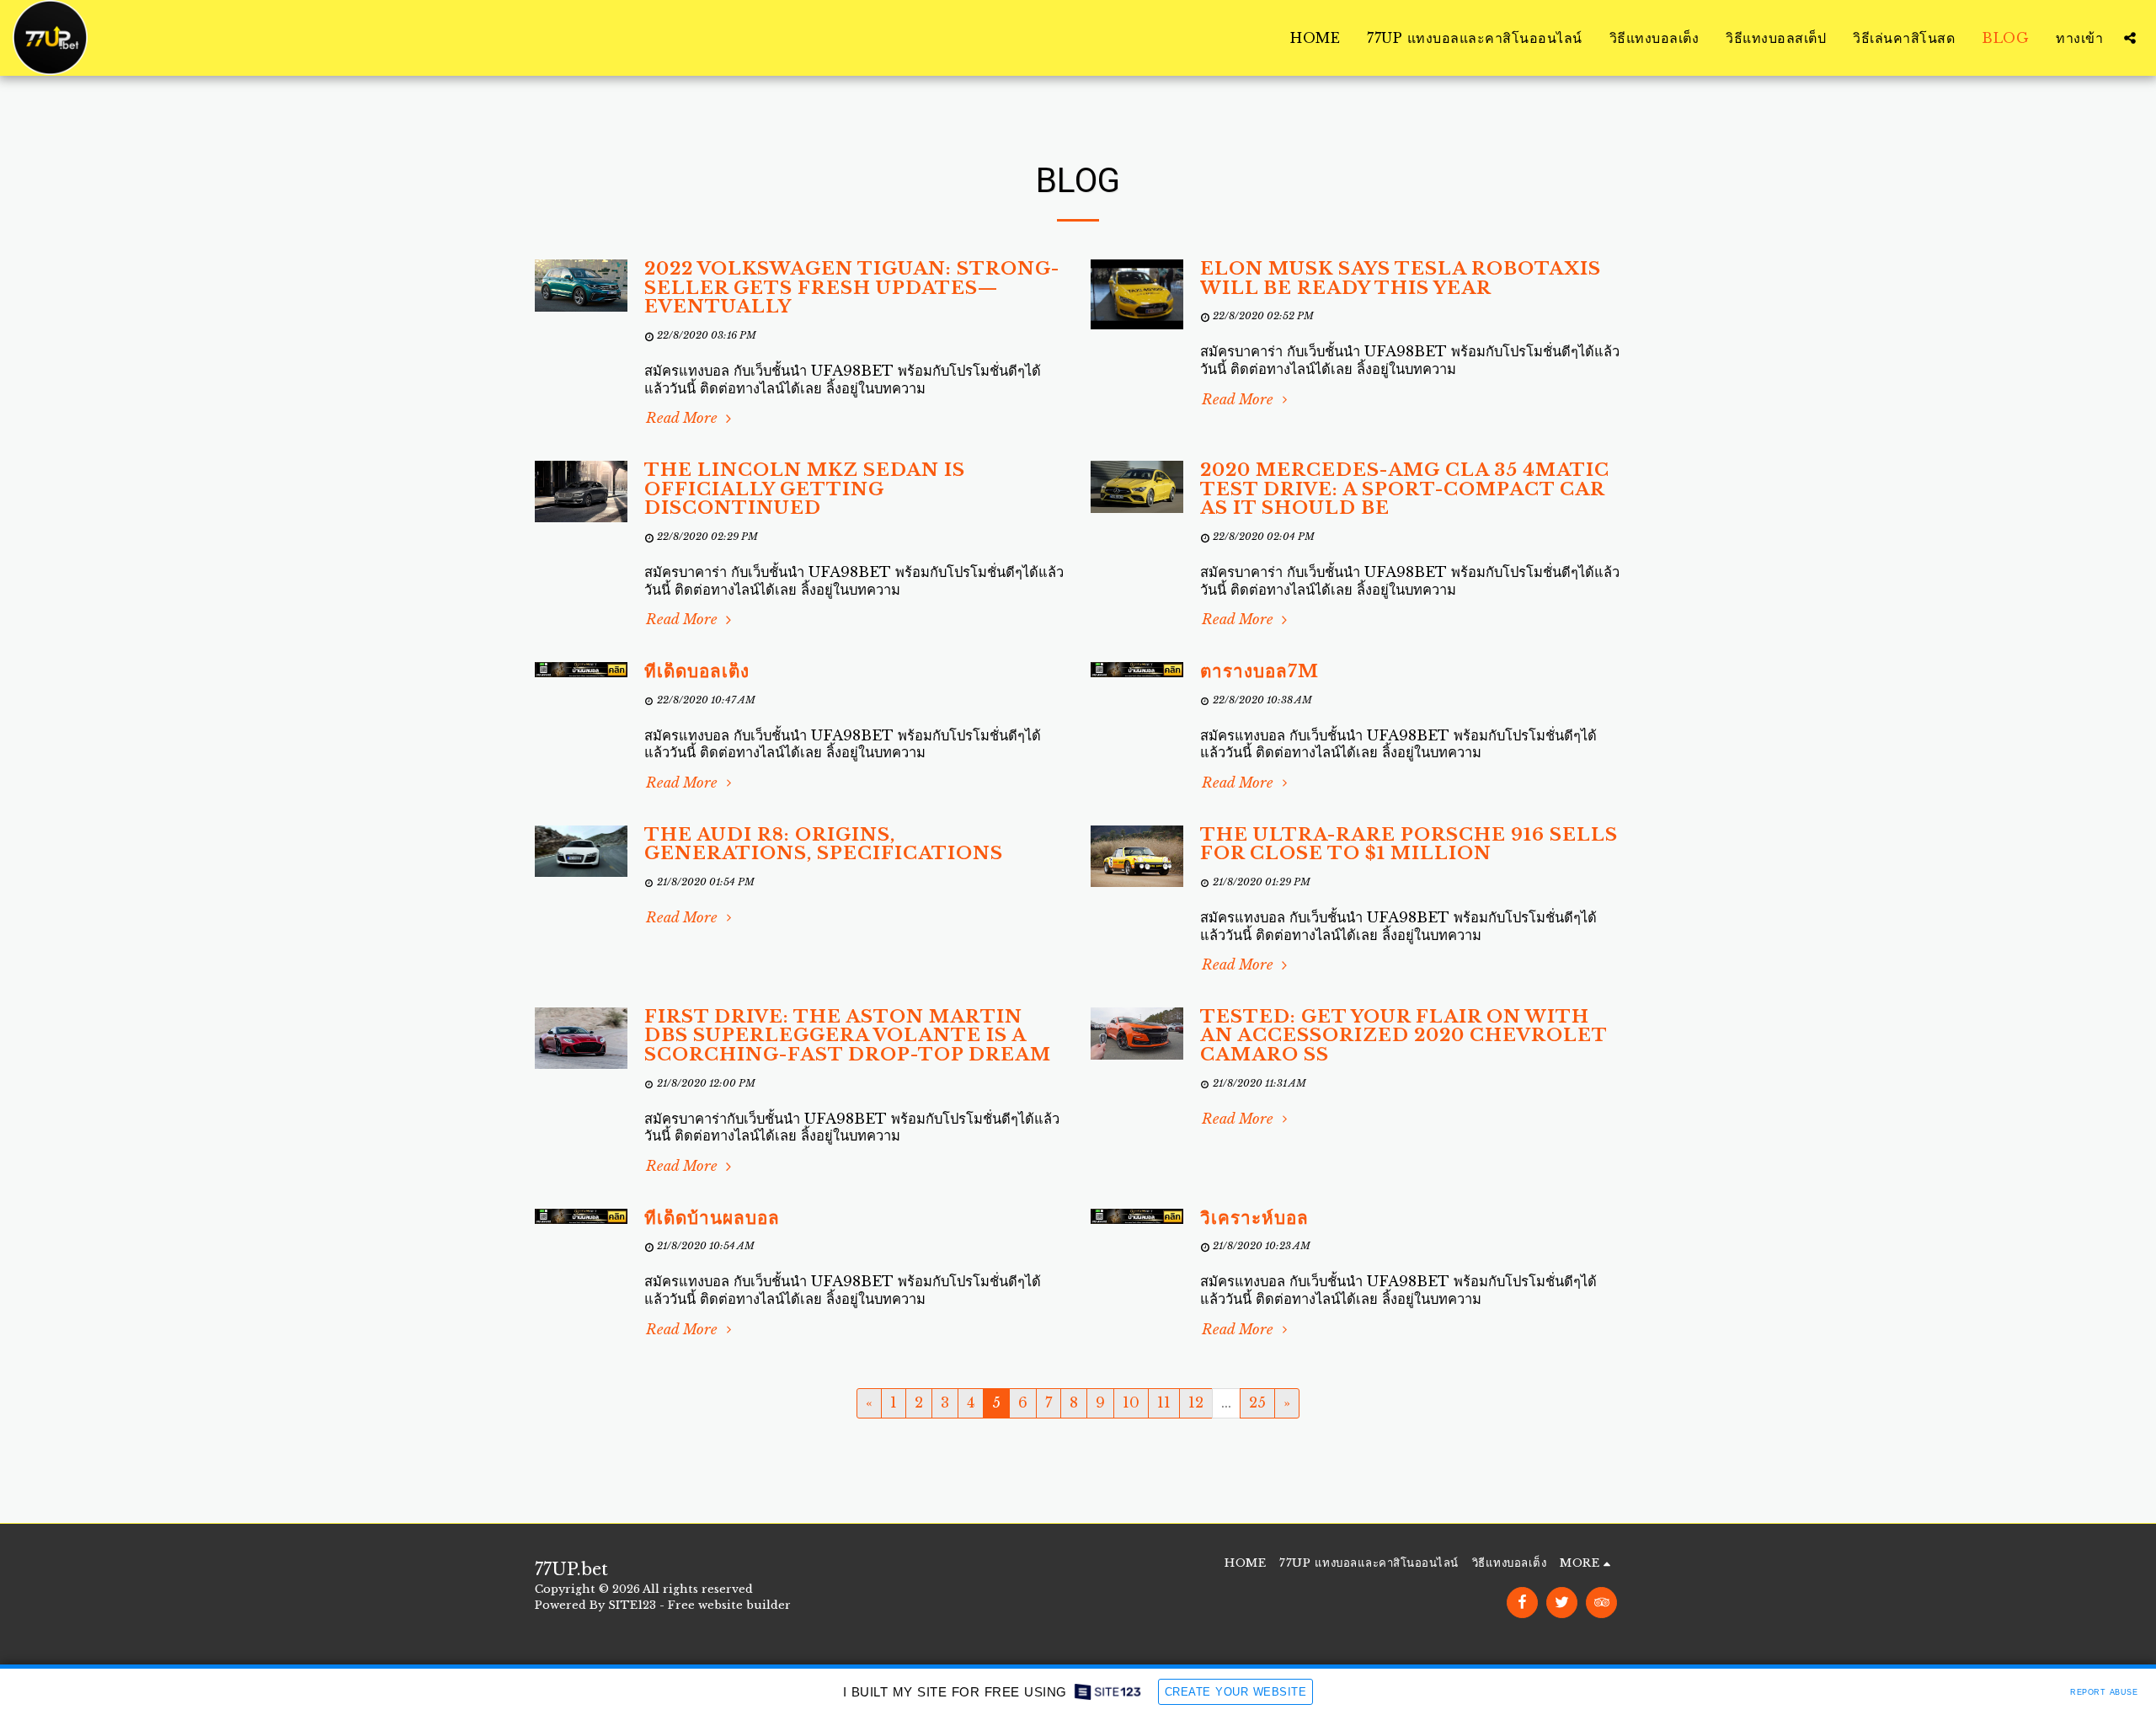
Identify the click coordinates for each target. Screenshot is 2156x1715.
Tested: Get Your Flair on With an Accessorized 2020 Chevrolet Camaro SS (1404, 1036)
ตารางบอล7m (1259, 671)
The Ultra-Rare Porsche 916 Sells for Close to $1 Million (1409, 844)
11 (1164, 1402)
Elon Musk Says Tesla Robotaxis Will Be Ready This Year (1401, 278)
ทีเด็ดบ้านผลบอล (712, 1218)
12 (1196, 1402)
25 (1257, 1402)
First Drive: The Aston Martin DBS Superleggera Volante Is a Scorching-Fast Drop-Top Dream (848, 1036)
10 (1131, 1402)
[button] (2130, 38)
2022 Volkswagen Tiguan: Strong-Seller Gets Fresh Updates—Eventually (852, 288)
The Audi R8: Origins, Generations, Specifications (824, 844)
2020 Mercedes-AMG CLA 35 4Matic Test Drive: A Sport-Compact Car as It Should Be (1405, 489)
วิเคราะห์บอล (1254, 1218)
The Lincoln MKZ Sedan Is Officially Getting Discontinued (805, 489)
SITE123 (632, 1605)
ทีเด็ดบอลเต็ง (697, 671)
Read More (684, 418)
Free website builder (729, 1605)
